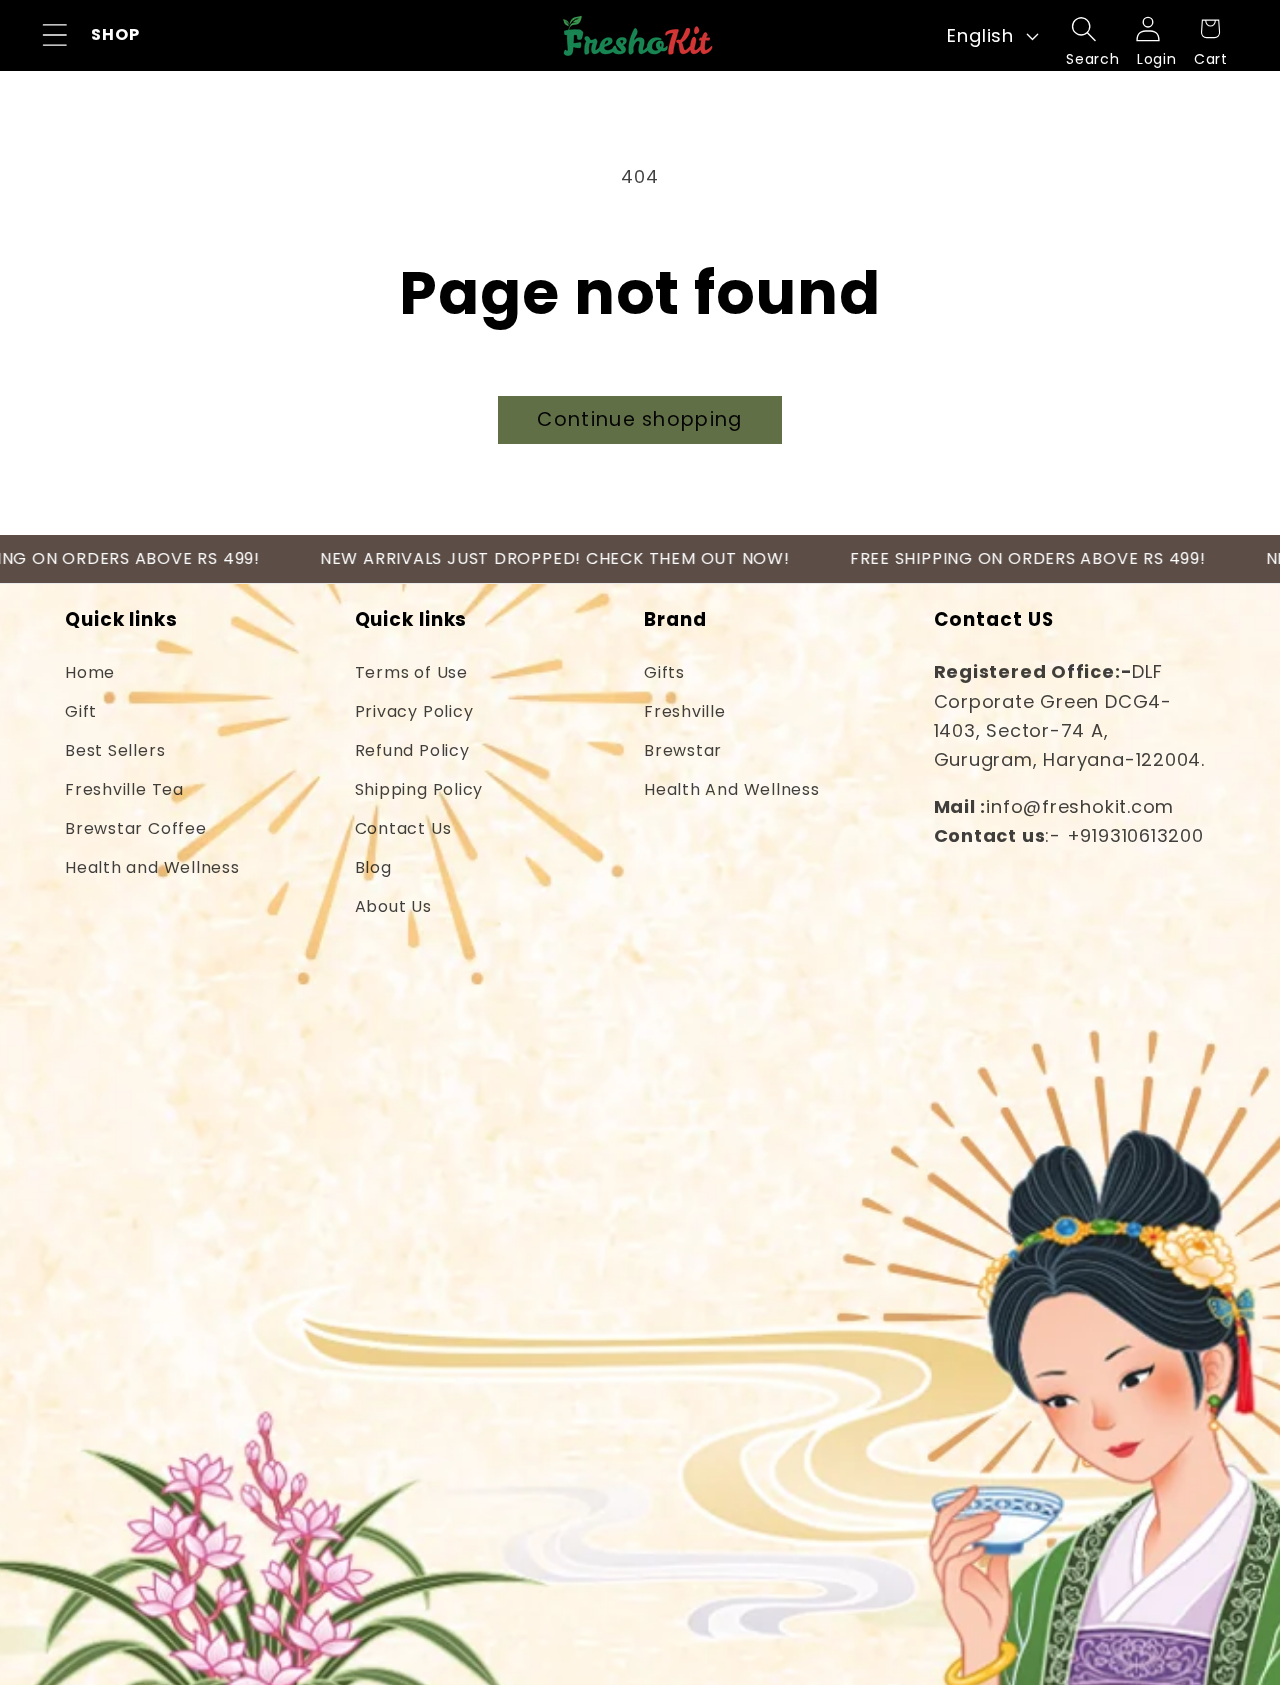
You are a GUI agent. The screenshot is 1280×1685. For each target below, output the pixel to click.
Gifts (664, 672)
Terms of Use (411, 672)
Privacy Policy (414, 711)
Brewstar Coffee (136, 828)
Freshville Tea (124, 789)
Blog (373, 867)
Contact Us (403, 828)
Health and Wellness (152, 867)
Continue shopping (639, 419)
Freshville (685, 711)
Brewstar (683, 750)
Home (90, 672)
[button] (54, 35)
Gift (81, 711)
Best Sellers (115, 750)
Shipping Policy (419, 789)
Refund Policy (412, 750)
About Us (393, 906)
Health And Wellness (732, 789)
